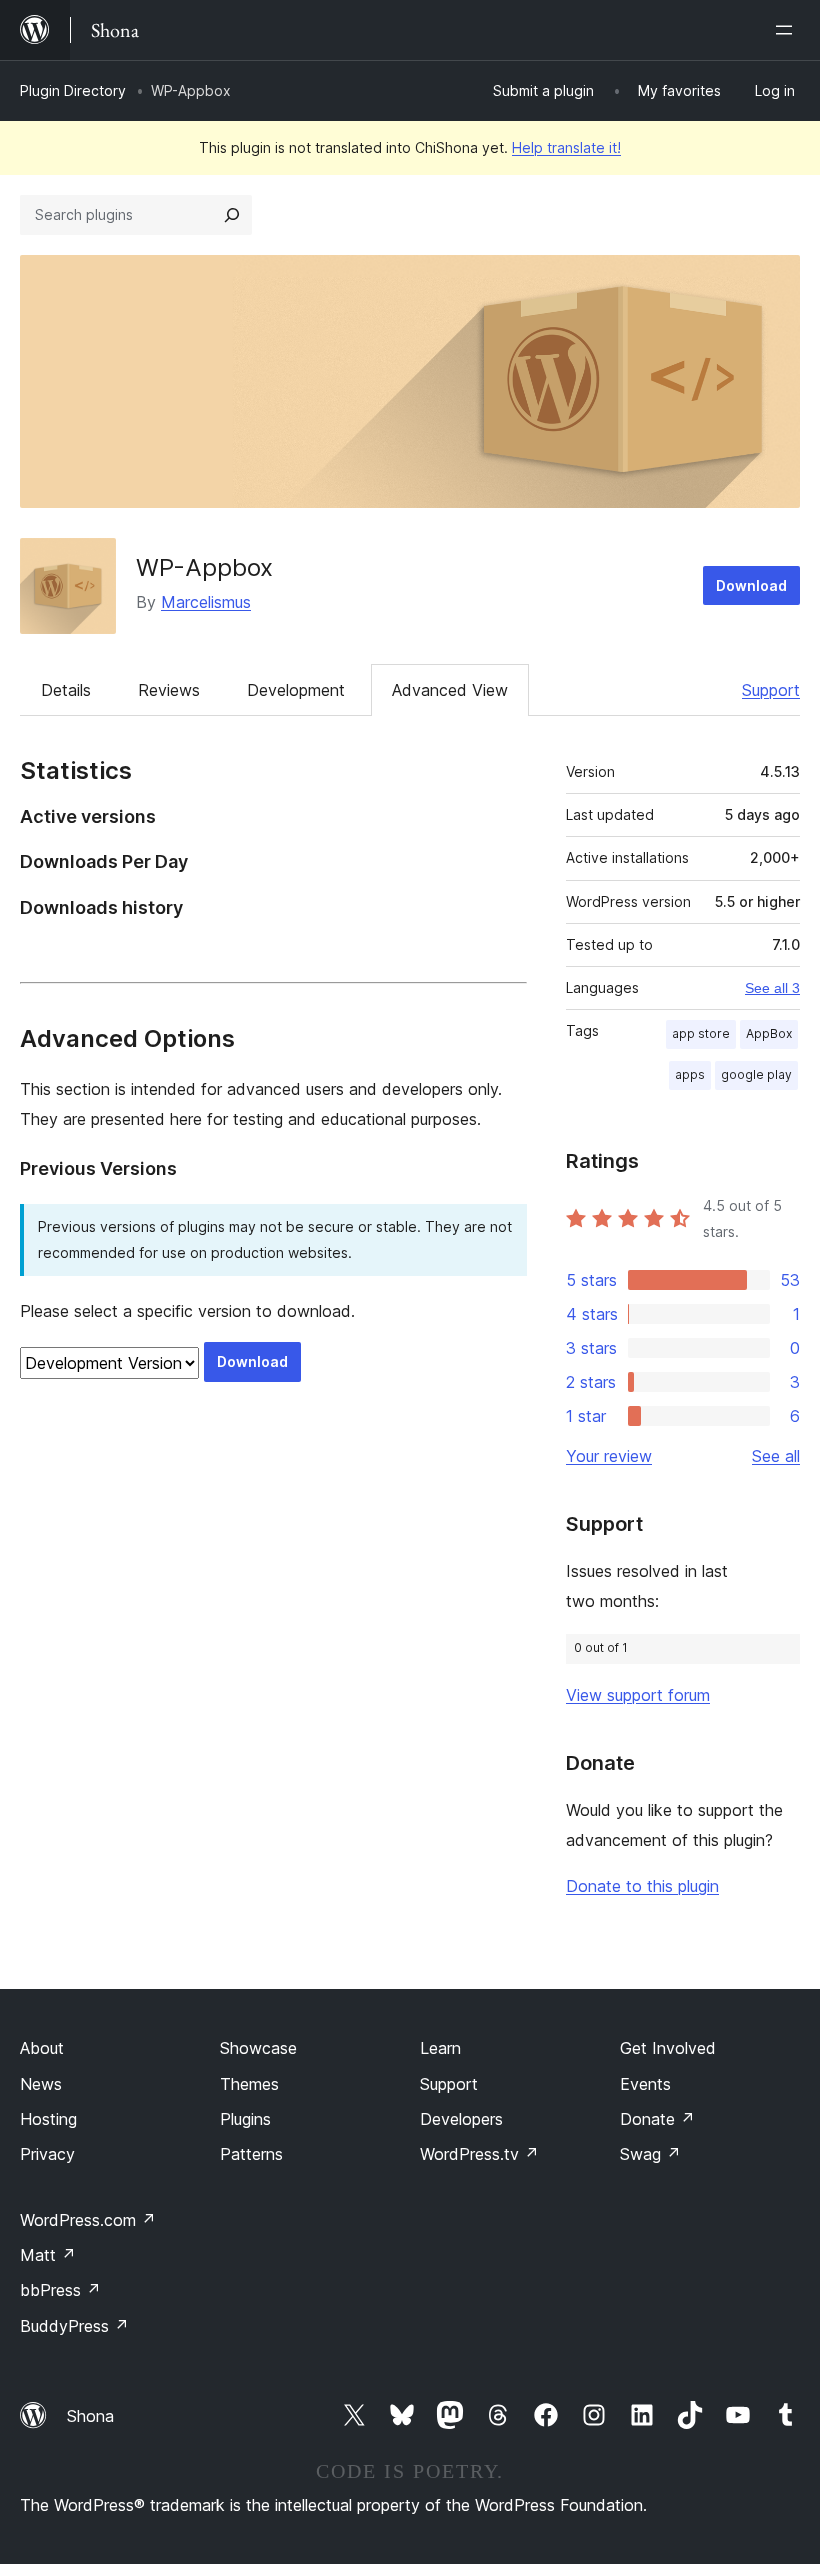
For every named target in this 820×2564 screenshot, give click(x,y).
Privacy (47, 2154)
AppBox (769, 1033)
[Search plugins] (232, 215)
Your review (609, 1456)
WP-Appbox (204, 567)
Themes (249, 2084)
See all (776, 1456)
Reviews (169, 690)
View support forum (638, 1695)
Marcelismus (206, 602)
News (41, 2084)
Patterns (251, 2154)
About (42, 2048)
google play (756, 1074)
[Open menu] (788, 30)
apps (690, 1074)
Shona (90, 2416)
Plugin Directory (73, 90)
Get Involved (668, 2048)
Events (645, 2084)
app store (701, 1033)
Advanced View (450, 690)
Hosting (48, 2119)
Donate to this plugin (642, 1886)
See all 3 (772, 988)
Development (296, 690)
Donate (657, 2119)
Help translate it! (566, 147)
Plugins (245, 2119)
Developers (461, 2119)
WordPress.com (88, 2220)
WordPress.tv (479, 2154)
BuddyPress (74, 2326)
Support (771, 690)
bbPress (60, 2290)
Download (751, 585)
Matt (48, 2255)
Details (66, 690)
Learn (440, 2048)
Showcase (258, 2048)
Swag (650, 2154)
